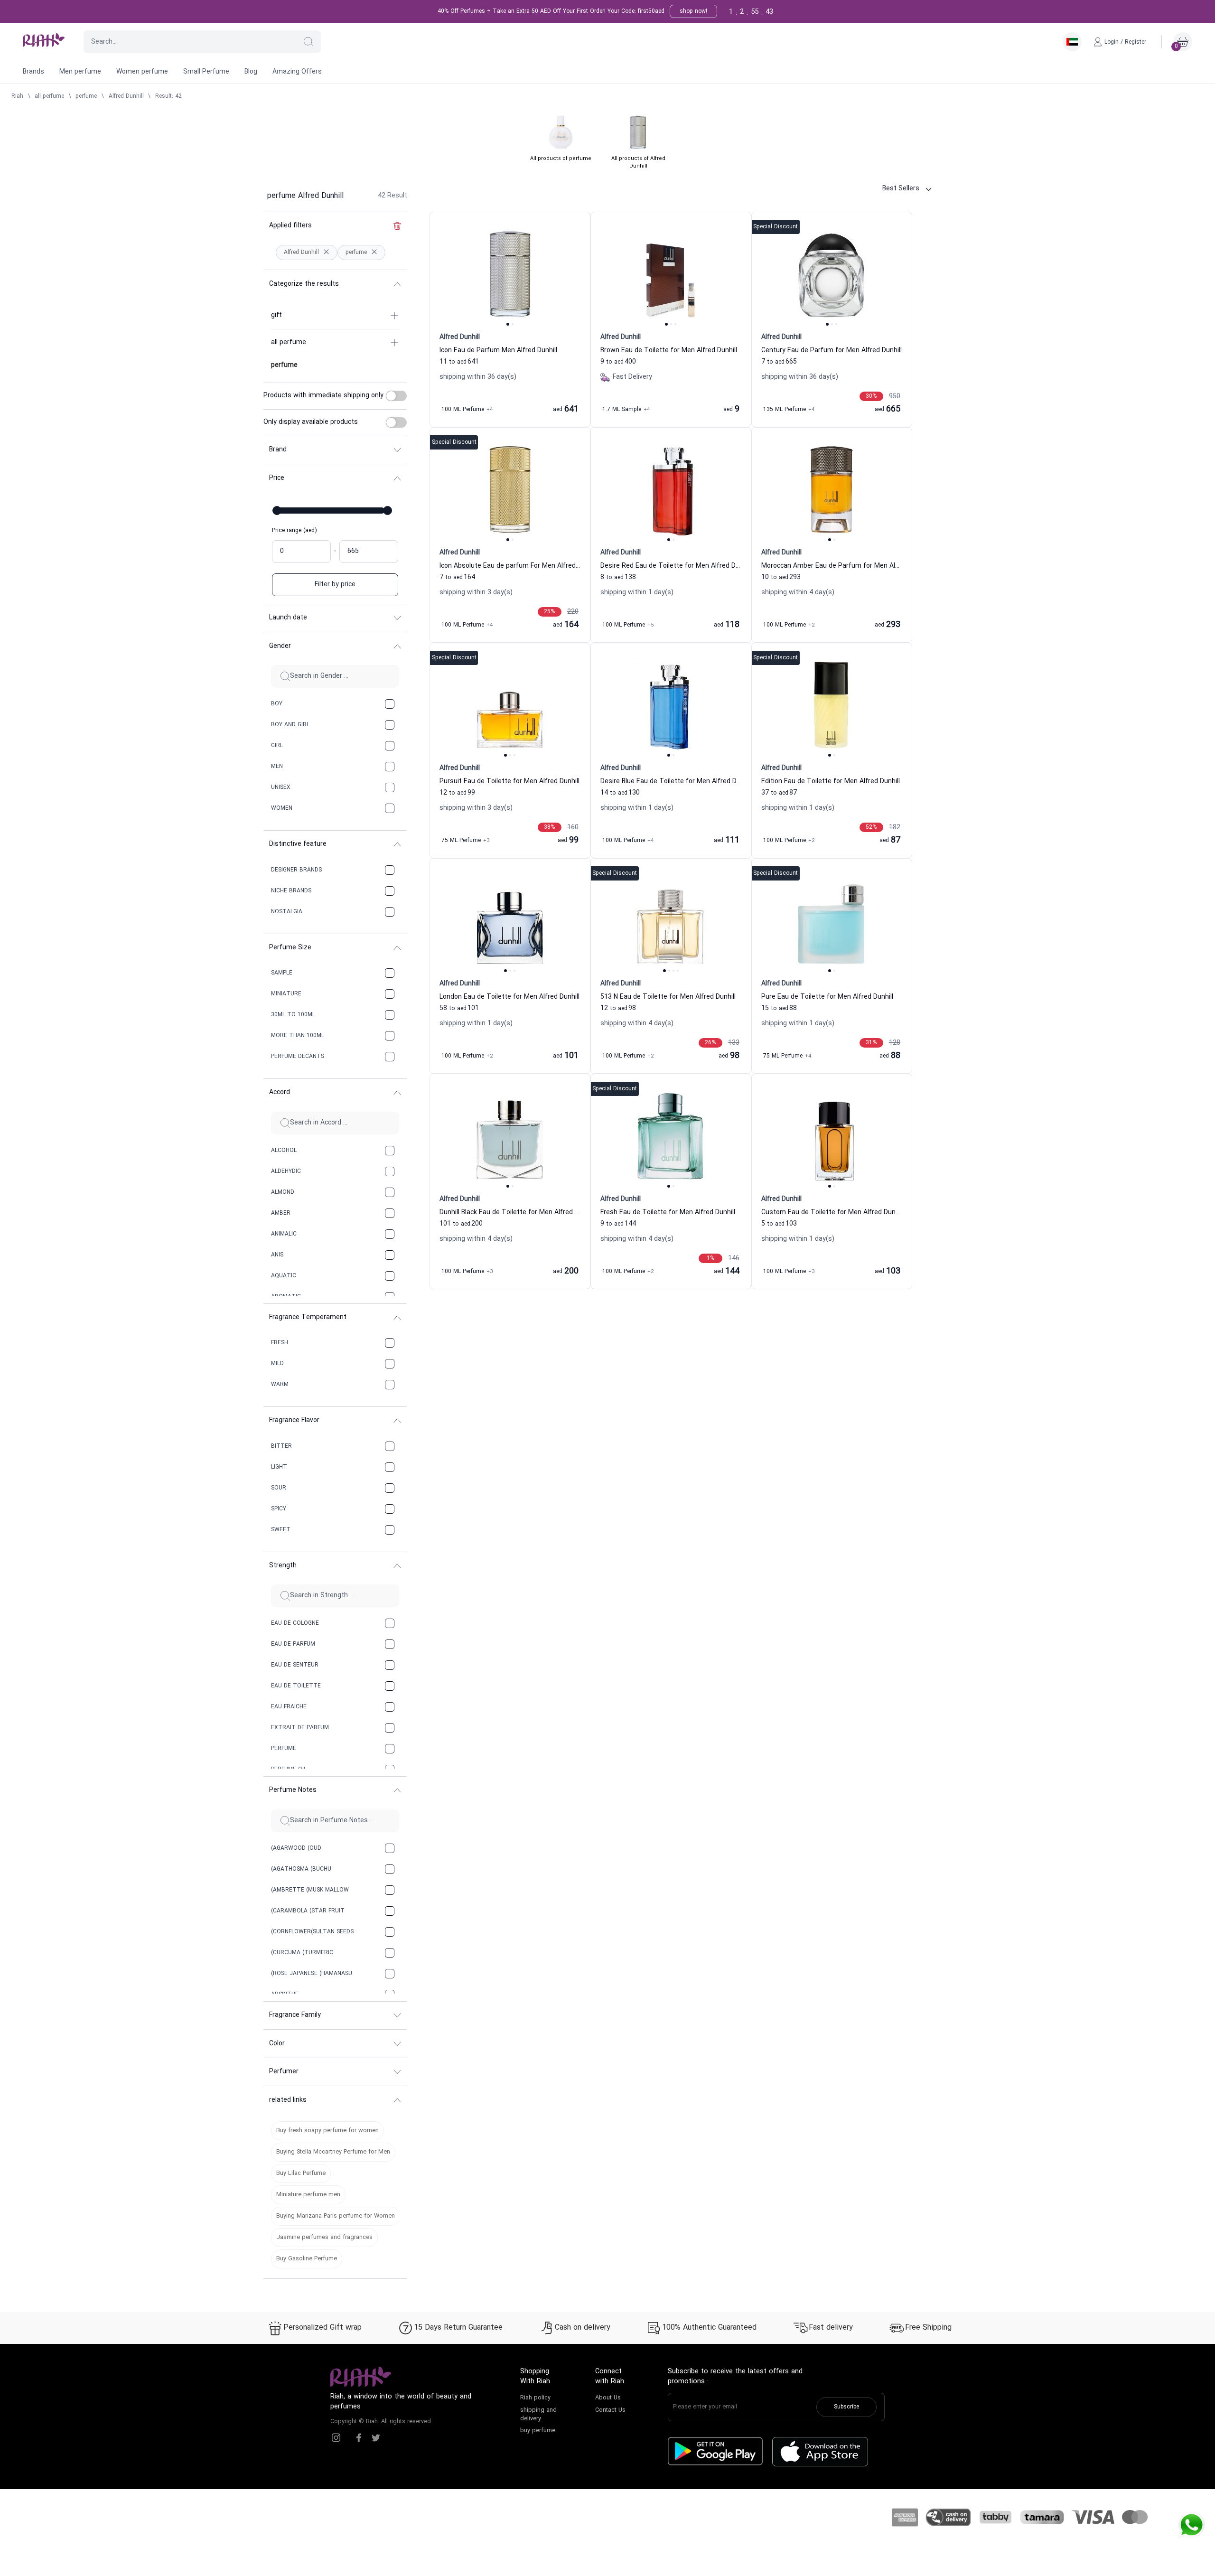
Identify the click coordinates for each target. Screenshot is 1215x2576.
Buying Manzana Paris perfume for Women (336, 2216)
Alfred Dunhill (126, 96)
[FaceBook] (359, 2438)
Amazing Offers (297, 72)
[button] (308, 42)
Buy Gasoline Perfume (307, 2259)
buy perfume (538, 2431)
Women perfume (142, 72)
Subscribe (846, 2407)
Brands (33, 72)
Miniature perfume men (308, 2195)
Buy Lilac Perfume (301, 2173)
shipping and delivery (538, 2415)
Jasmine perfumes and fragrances (324, 2238)
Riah (17, 96)
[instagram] (336, 2438)
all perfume (49, 96)
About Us (608, 2398)
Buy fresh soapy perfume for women (327, 2131)
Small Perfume (206, 72)
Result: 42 (168, 96)
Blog (251, 72)
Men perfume (80, 72)
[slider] (277, 511)
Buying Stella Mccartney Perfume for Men (333, 2152)
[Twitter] (376, 2438)
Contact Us (610, 2410)
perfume (86, 96)
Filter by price (335, 585)
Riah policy (535, 2398)
